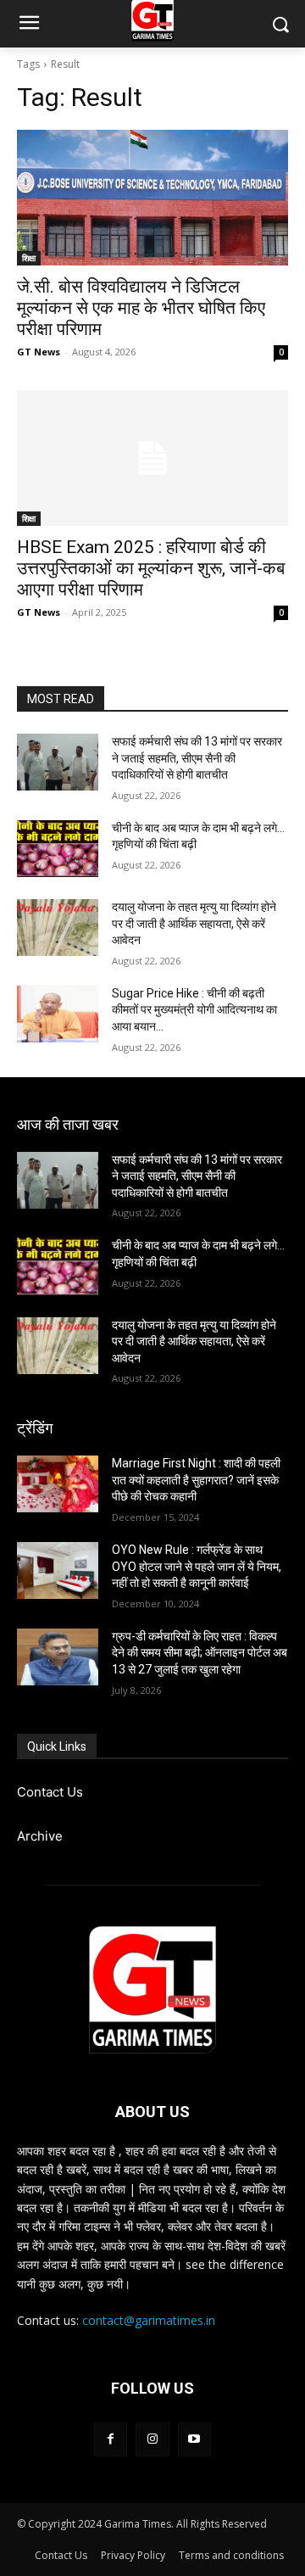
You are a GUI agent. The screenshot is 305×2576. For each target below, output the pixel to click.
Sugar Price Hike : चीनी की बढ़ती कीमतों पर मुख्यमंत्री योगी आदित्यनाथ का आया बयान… (194, 1010)
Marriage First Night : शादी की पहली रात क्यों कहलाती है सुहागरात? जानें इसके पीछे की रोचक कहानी (196, 1480)
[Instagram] (152, 2439)
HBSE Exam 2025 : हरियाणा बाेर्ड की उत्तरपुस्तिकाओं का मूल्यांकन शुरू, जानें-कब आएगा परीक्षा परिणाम (151, 568)
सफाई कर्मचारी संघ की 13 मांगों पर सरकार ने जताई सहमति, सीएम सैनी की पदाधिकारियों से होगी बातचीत (197, 758)
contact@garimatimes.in (149, 2320)
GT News (39, 352)
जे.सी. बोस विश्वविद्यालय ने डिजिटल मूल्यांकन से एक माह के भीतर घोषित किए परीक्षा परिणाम (141, 308)
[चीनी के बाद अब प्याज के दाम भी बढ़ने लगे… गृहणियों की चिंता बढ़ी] (58, 849)
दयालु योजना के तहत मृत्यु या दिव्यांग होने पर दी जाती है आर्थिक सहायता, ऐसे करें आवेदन (194, 923)
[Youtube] (194, 2439)
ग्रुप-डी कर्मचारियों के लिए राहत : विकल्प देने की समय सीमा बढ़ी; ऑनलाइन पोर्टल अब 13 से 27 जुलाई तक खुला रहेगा (200, 1653)
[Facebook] (111, 2439)
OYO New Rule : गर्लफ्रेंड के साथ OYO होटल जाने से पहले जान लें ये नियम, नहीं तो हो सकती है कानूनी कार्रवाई (197, 1566)
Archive (40, 1836)
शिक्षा (29, 258)
